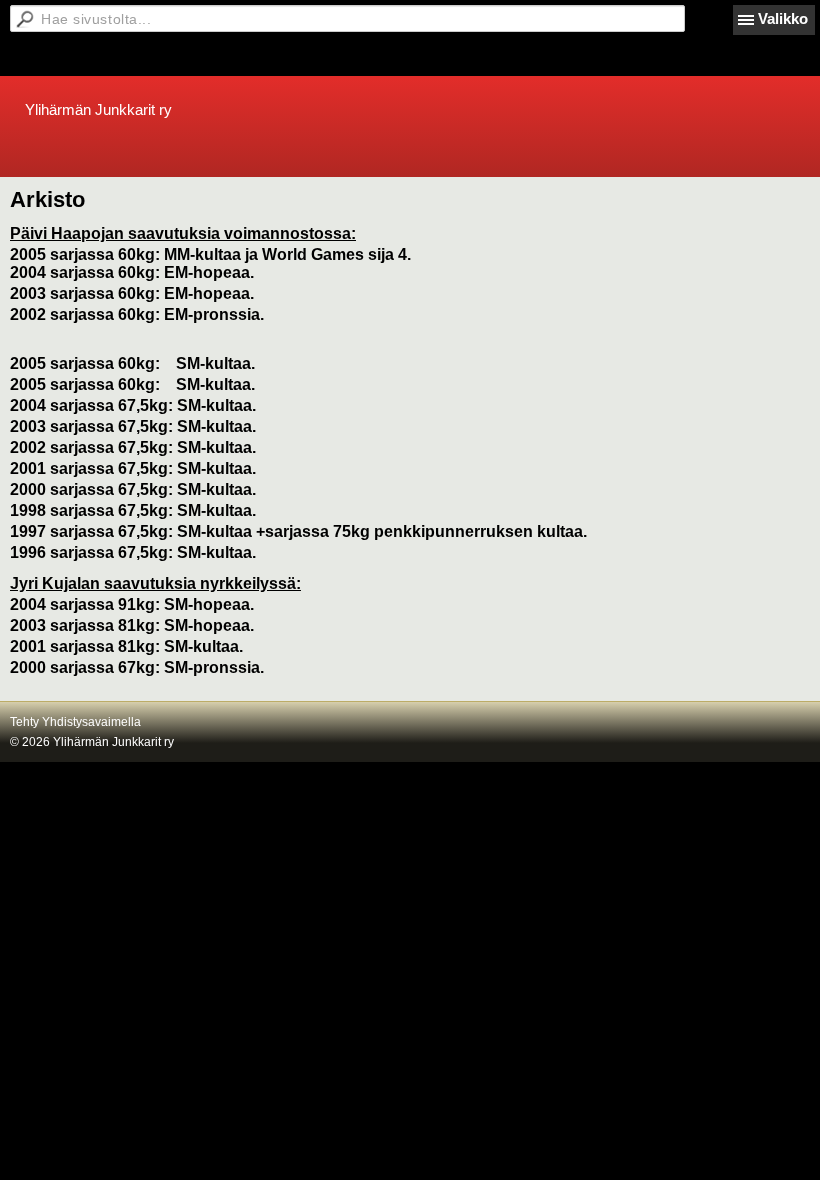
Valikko (783, 18)
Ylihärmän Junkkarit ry (98, 109)
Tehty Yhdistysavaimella (75, 722)
